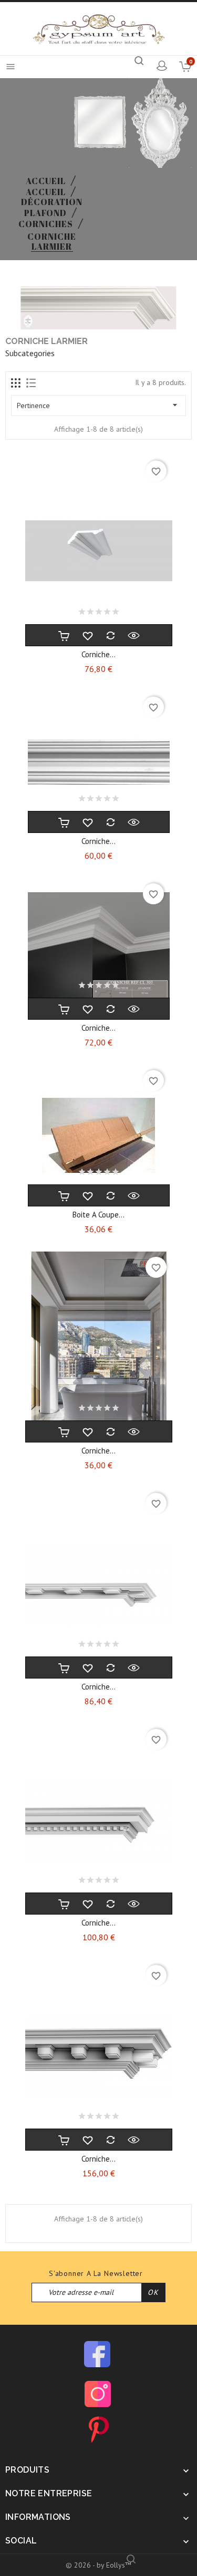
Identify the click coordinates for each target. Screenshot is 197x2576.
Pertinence (98, 405)
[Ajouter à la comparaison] (110, 635)
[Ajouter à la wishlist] (87, 635)
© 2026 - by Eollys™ (98, 2565)
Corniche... (98, 654)
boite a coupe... (98, 1215)
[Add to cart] (64, 635)
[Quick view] (133, 635)
